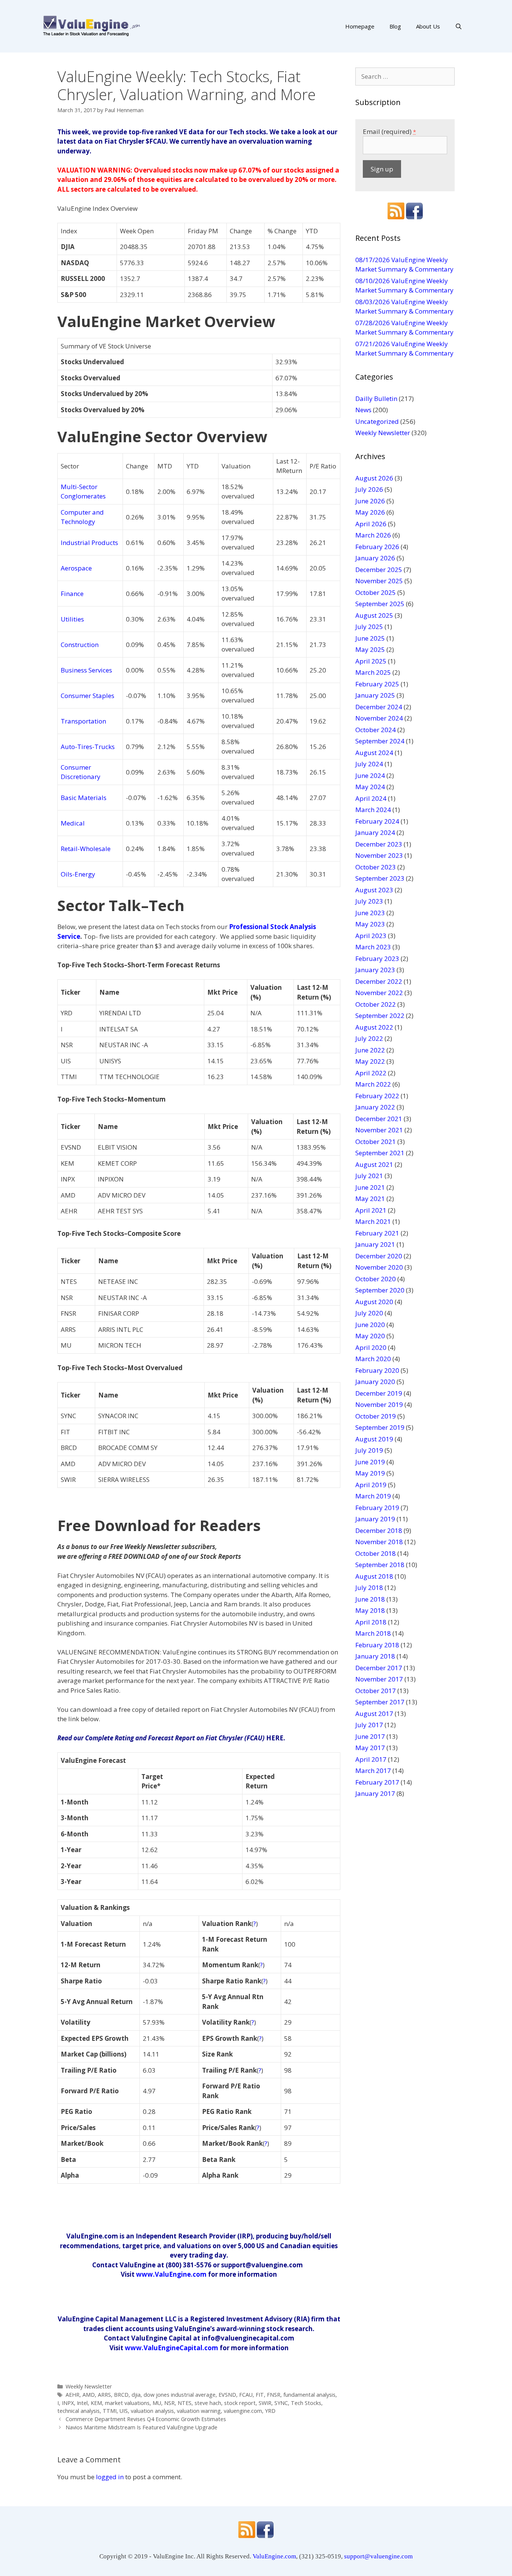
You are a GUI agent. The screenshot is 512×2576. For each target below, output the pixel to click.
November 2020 (379, 1267)
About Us (428, 26)
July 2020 (369, 1313)
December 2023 (379, 844)
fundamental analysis (309, 2395)
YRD (270, 2411)
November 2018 (379, 1542)
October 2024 (376, 730)
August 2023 (374, 890)
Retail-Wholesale (86, 849)
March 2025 (373, 672)
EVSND (227, 2395)
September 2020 (380, 1290)
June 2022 (370, 1050)
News (363, 410)
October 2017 (376, 1691)
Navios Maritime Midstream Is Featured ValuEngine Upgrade (141, 2427)
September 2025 (380, 604)
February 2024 (377, 821)
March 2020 (373, 1359)
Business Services (86, 670)
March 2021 (373, 1221)
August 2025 (374, 615)
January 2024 (375, 832)
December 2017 (379, 1668)
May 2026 (370, 512)
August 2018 (374, 1576)
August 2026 (374, 478)
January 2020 (375, 1382)
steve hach (208, 2403)
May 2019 (370, 1473)
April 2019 (371, 1485)
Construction (80, 645)
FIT (260, 2395)
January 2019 (375, 1519)
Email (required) (389, 131)
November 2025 (379, 581)
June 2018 (370, 1599)
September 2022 (380, 1016)
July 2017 (369, 1725)
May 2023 (370, 924)
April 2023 (371, 936)
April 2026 (371, 524)
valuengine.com (243, 2411)
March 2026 (373, 535)
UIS (124, 2411)
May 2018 (370, 1610)
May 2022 (370, 1061)
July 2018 (369, 1587)
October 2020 (376, 1279)
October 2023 (376, 867)
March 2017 (373, 1771)
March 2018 (373, 1633)
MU (157, 2403)
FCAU (246, 2395)
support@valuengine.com (378, 2556)
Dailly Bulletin (376, 399)
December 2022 (379, 981)
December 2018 (379, 1530)
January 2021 (375, 1244)
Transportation (83, 721)
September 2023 (380, 878)
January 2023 (375, 970)
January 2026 (375, 558)
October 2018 (376, 1553)
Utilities (72, 619)
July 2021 (369, 1176)
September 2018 (380, 1565)
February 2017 (377, 1782)
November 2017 (379, 1679)
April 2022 (371, 1073)
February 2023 (377, 958)
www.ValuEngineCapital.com (171, 2348)
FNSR (274, 2395)
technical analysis (79, 2411)
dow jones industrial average (180, 2395)
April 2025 (371, 661)
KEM (96, 2403)
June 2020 (370, 1325)
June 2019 (370, 1462)
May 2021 (370, 1199)
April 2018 (371, 1622)
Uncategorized (377, 421)
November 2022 (379, 993)
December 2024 (379, 707)
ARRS (104, 2395)
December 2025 (379, 570)
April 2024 (371, 798)
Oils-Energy (78, 874)
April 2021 (371, 1210)
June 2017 (370, 1736)
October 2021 (376, 1142)
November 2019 (379, 1404)
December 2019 (379, 1393)
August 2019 (374, 1439)
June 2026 (370, 501)
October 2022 (376, 1004)
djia (136, 2395)
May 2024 (370, 787)
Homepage (360, 26)
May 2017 (370, 1748)
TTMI (110, 2411)
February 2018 (377, 1645)
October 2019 (376, 1416)
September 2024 (380, 741)
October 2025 (376, 592)
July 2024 (369, 764)
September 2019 (380, 1427)
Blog (395, 26)
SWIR (265, 2403)
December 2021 (379, 1119)
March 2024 (373, 810)
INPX (68, 2403)
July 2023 (369, 901)
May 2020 (370, 1336)
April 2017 (371, 1759)
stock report (240, 2403)
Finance (72, 594)
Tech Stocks (306, 2403)
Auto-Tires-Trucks (88, 747)
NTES (185, 2403)
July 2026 (369, 489)
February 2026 (377, 547)
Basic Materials (84, 798)
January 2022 (375, 1107)
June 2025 (370, 638)
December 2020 (379, 1256)
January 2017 (375, 1793)
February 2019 (377, 1508)
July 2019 (369, 1450)
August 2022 (374, 1027)
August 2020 (374, 1302)
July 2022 (369, 1038)
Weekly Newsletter (89, 2386)
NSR (169, 2403)
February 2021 (377, 1233)
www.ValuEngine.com (171, 2274)
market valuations (127, 2403)
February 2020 (377, 1370)
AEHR (73, 2395)
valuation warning (199, 2411)
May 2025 (370, 649)
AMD (89, 2395)
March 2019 (373, 1496)
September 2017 (380, 1702)
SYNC (281, 2403)
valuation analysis (152, 2411)
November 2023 (379, 855)
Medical (73, 823)
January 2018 (375, 1656)
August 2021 (374, 1164)
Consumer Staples (88, 696)
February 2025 (377, 684)
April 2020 (371, 1347)
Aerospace (76, 568)
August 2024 (374, 753)
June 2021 (370, 1187)
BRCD (121, 2395)
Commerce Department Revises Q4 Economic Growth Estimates (146, 2419)
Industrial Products (89, 543)
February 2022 (377, 1096)
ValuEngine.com (274, 2556)
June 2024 (370, 775)
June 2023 (370, 913)
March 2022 (373, 1084)
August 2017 (374, 1714)
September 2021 (380, 1153)
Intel (82, 2403)
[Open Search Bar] (459, 26)
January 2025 (375, 695)
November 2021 (379, 1130)
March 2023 (373, 947)
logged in (110, 2477)
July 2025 (369, 627)
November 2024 (379, 718)
